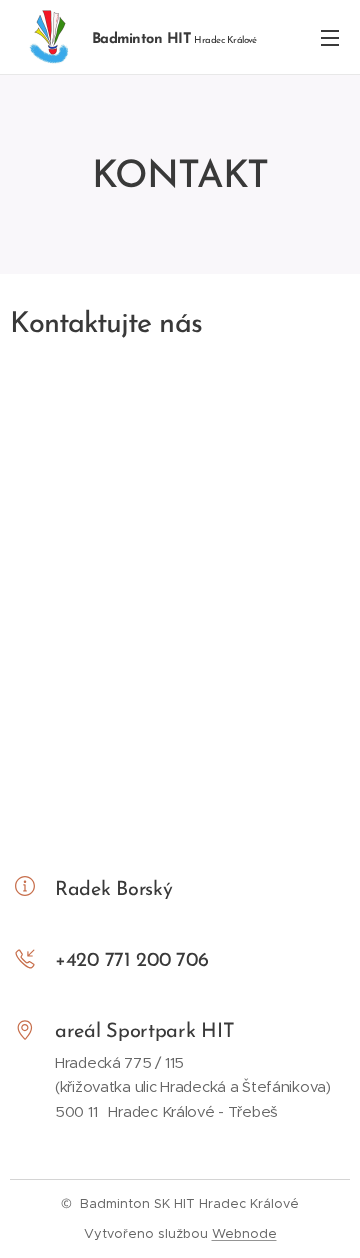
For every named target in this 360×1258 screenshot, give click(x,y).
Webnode (244, 1233)
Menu (330, 37)
